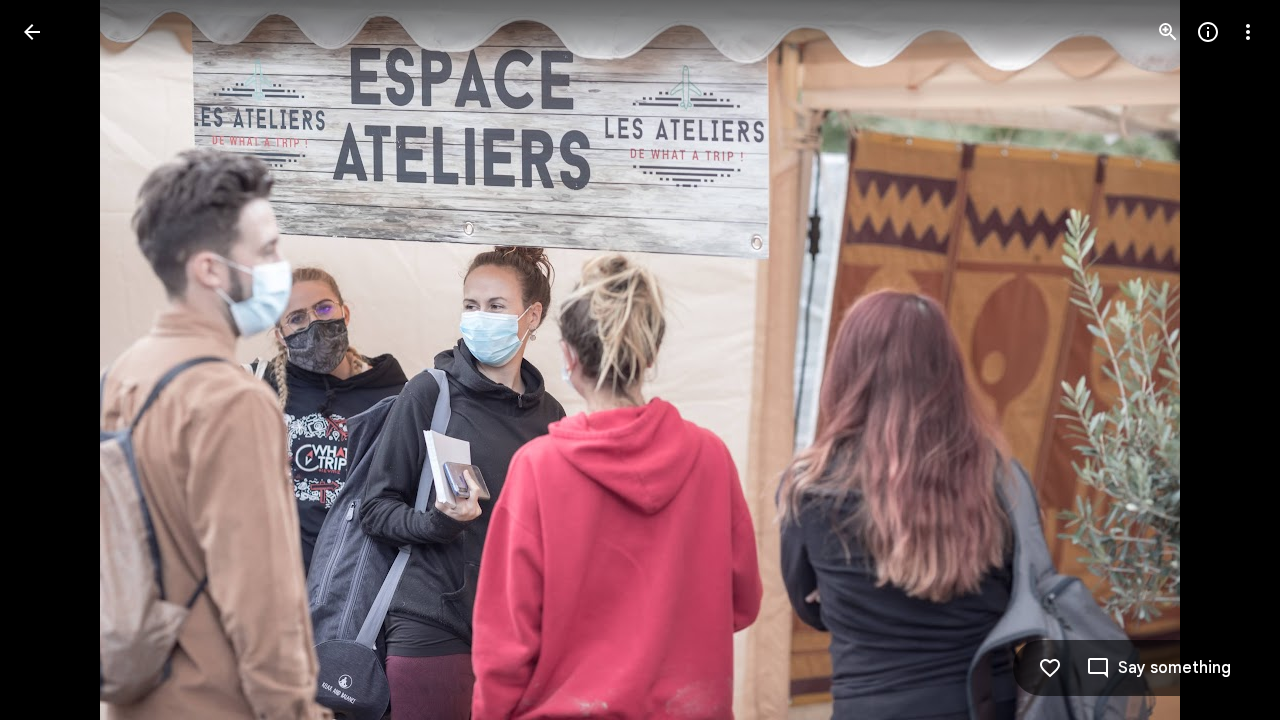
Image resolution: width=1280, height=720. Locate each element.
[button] (56, 360)
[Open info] (1208, 32)
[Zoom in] (1168, 32)
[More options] (1248, 32)
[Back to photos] (32, 32)
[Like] (1050, 668)
